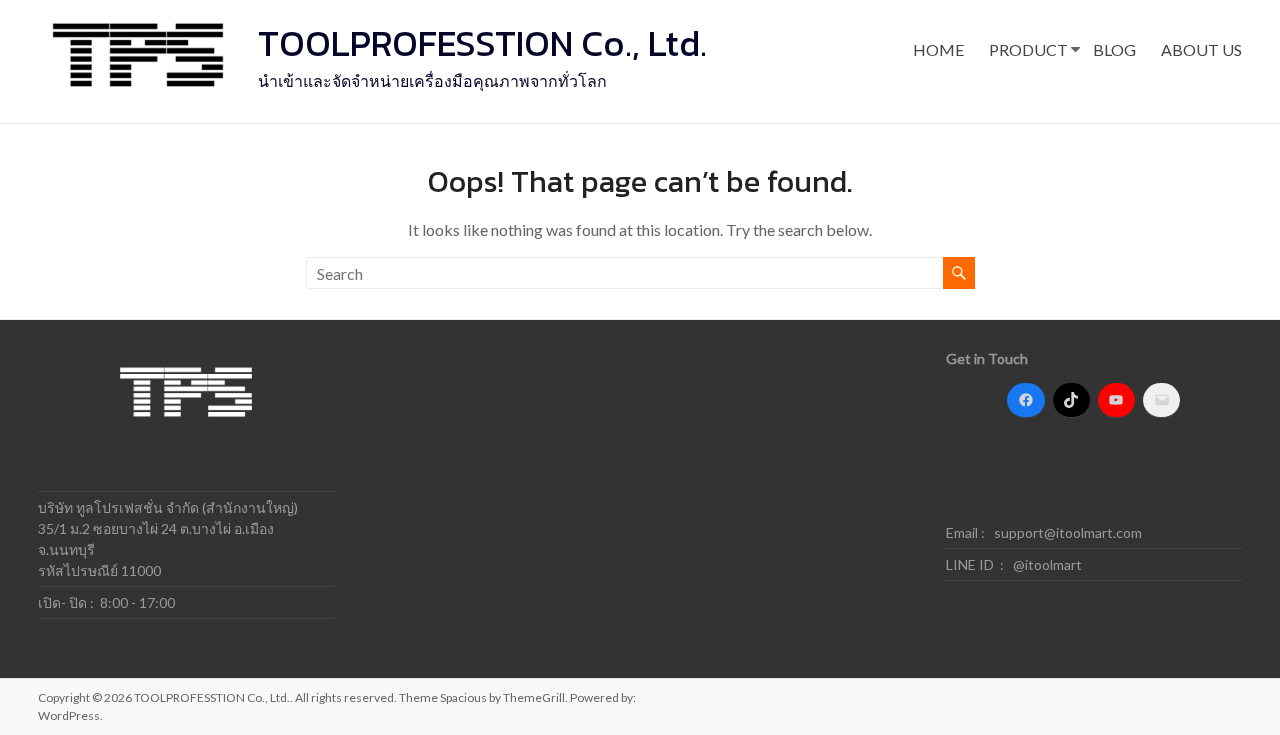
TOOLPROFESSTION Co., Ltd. (482, 43)
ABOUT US (1201, 49)
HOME (938, 49)
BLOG (1114, 49)
